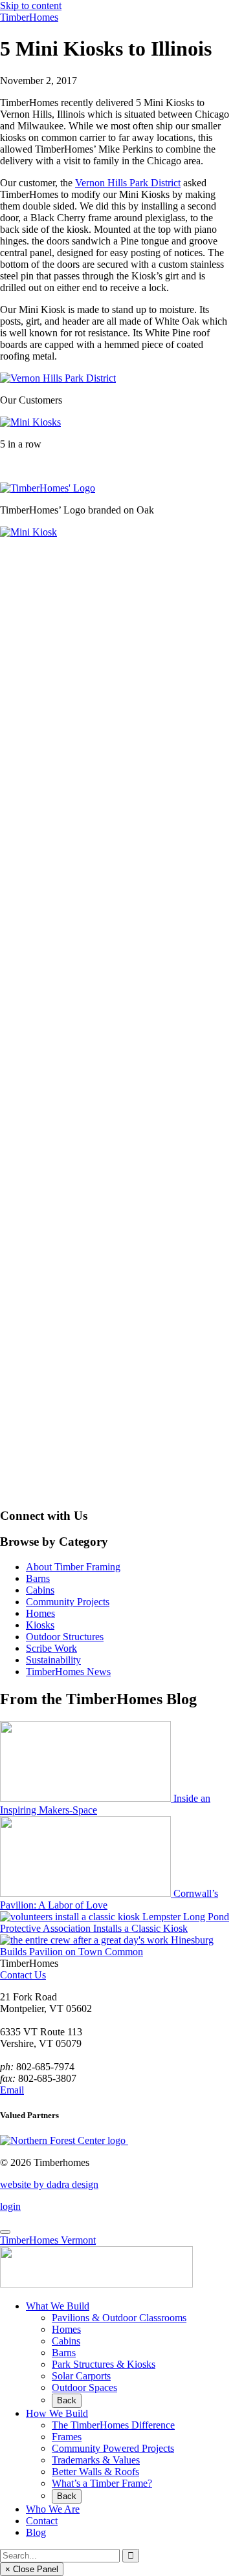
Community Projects (68, 1602)
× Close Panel (32, 2569)
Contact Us (23, 1975)
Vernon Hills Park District (128, 183)
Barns (38, 1578)
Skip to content (31, 5)
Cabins (40, 1590)
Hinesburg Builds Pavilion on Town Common (107, 1946)
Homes (40, 1613)
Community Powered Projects (113, 2448)
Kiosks (40, 1625)
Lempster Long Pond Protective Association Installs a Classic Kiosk (115, 1922)
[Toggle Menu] (5, 2232)
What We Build (58, 2306)
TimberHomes (29, 17)
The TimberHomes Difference (113, 2425)
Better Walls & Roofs (95, 2472)
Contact (42, 2521)
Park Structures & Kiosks (104, 2364)
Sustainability (53, 1660)
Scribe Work (51, 1648)
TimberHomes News (68, 1672)
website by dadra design (49, 2184)
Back (67, 2400)
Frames (67, 2437)
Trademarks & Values (96, 2460)
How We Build (57, 2413)
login (10, 2206)
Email (12, 2090)
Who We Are (53, 2509)
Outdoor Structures (65, 1637)
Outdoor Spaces (84, 2387)
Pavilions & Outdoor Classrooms (119, 2318)
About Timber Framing (73, 1567)
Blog (36, 2532)
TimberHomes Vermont (48, 2240)
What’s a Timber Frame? (102, 2483)
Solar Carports (81, 2376)
